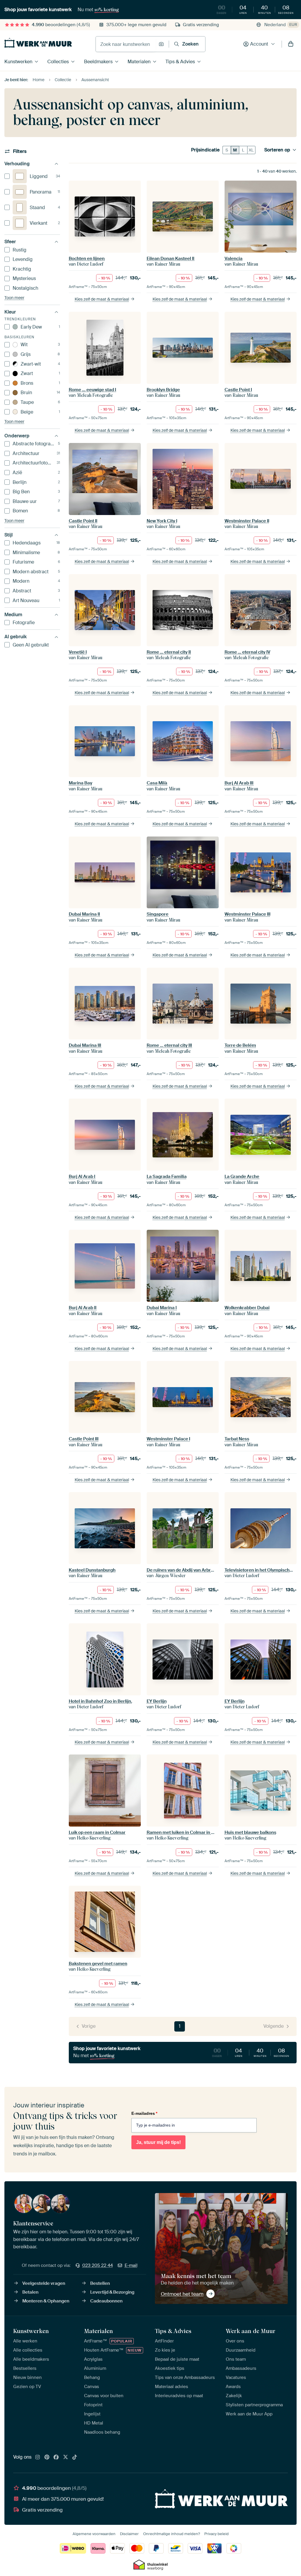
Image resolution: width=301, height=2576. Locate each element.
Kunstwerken (18, 62)
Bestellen (100, 2283)
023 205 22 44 (98, 2265)
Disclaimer (129, 2534)
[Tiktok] (75, 2457)
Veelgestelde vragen (44, 2283)
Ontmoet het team (182, 2294)
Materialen (139, 62)
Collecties (58, 62)
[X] (66, 2457)
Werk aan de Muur (251, 2331)
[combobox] (126, 44)
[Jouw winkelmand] (291, 44)
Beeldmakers (98, 62)
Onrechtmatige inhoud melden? (172, 2534)
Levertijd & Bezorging (112, 2292)
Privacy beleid (216, 2534)
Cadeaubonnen (106, 2301)
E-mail (131, 2265)
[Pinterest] (47, 2457)
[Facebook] (56, 2457)
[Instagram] (38, 2457)
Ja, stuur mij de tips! (158, 2142)
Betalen (30, 2292)
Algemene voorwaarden (94, 2534)
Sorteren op (277, 150)
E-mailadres (144, 2113)
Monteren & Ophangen (46, 2301)
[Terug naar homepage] (38, 43)
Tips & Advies (180, 62)
